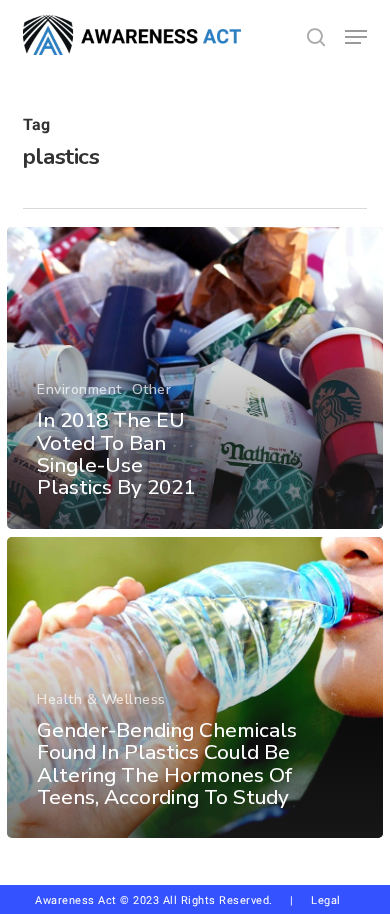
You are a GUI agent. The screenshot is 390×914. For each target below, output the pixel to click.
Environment (79, 389)
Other (152, 389)
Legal (326, 900)
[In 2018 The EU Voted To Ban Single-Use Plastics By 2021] (195, 378)
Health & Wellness (101, 699)
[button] (356, 37)
